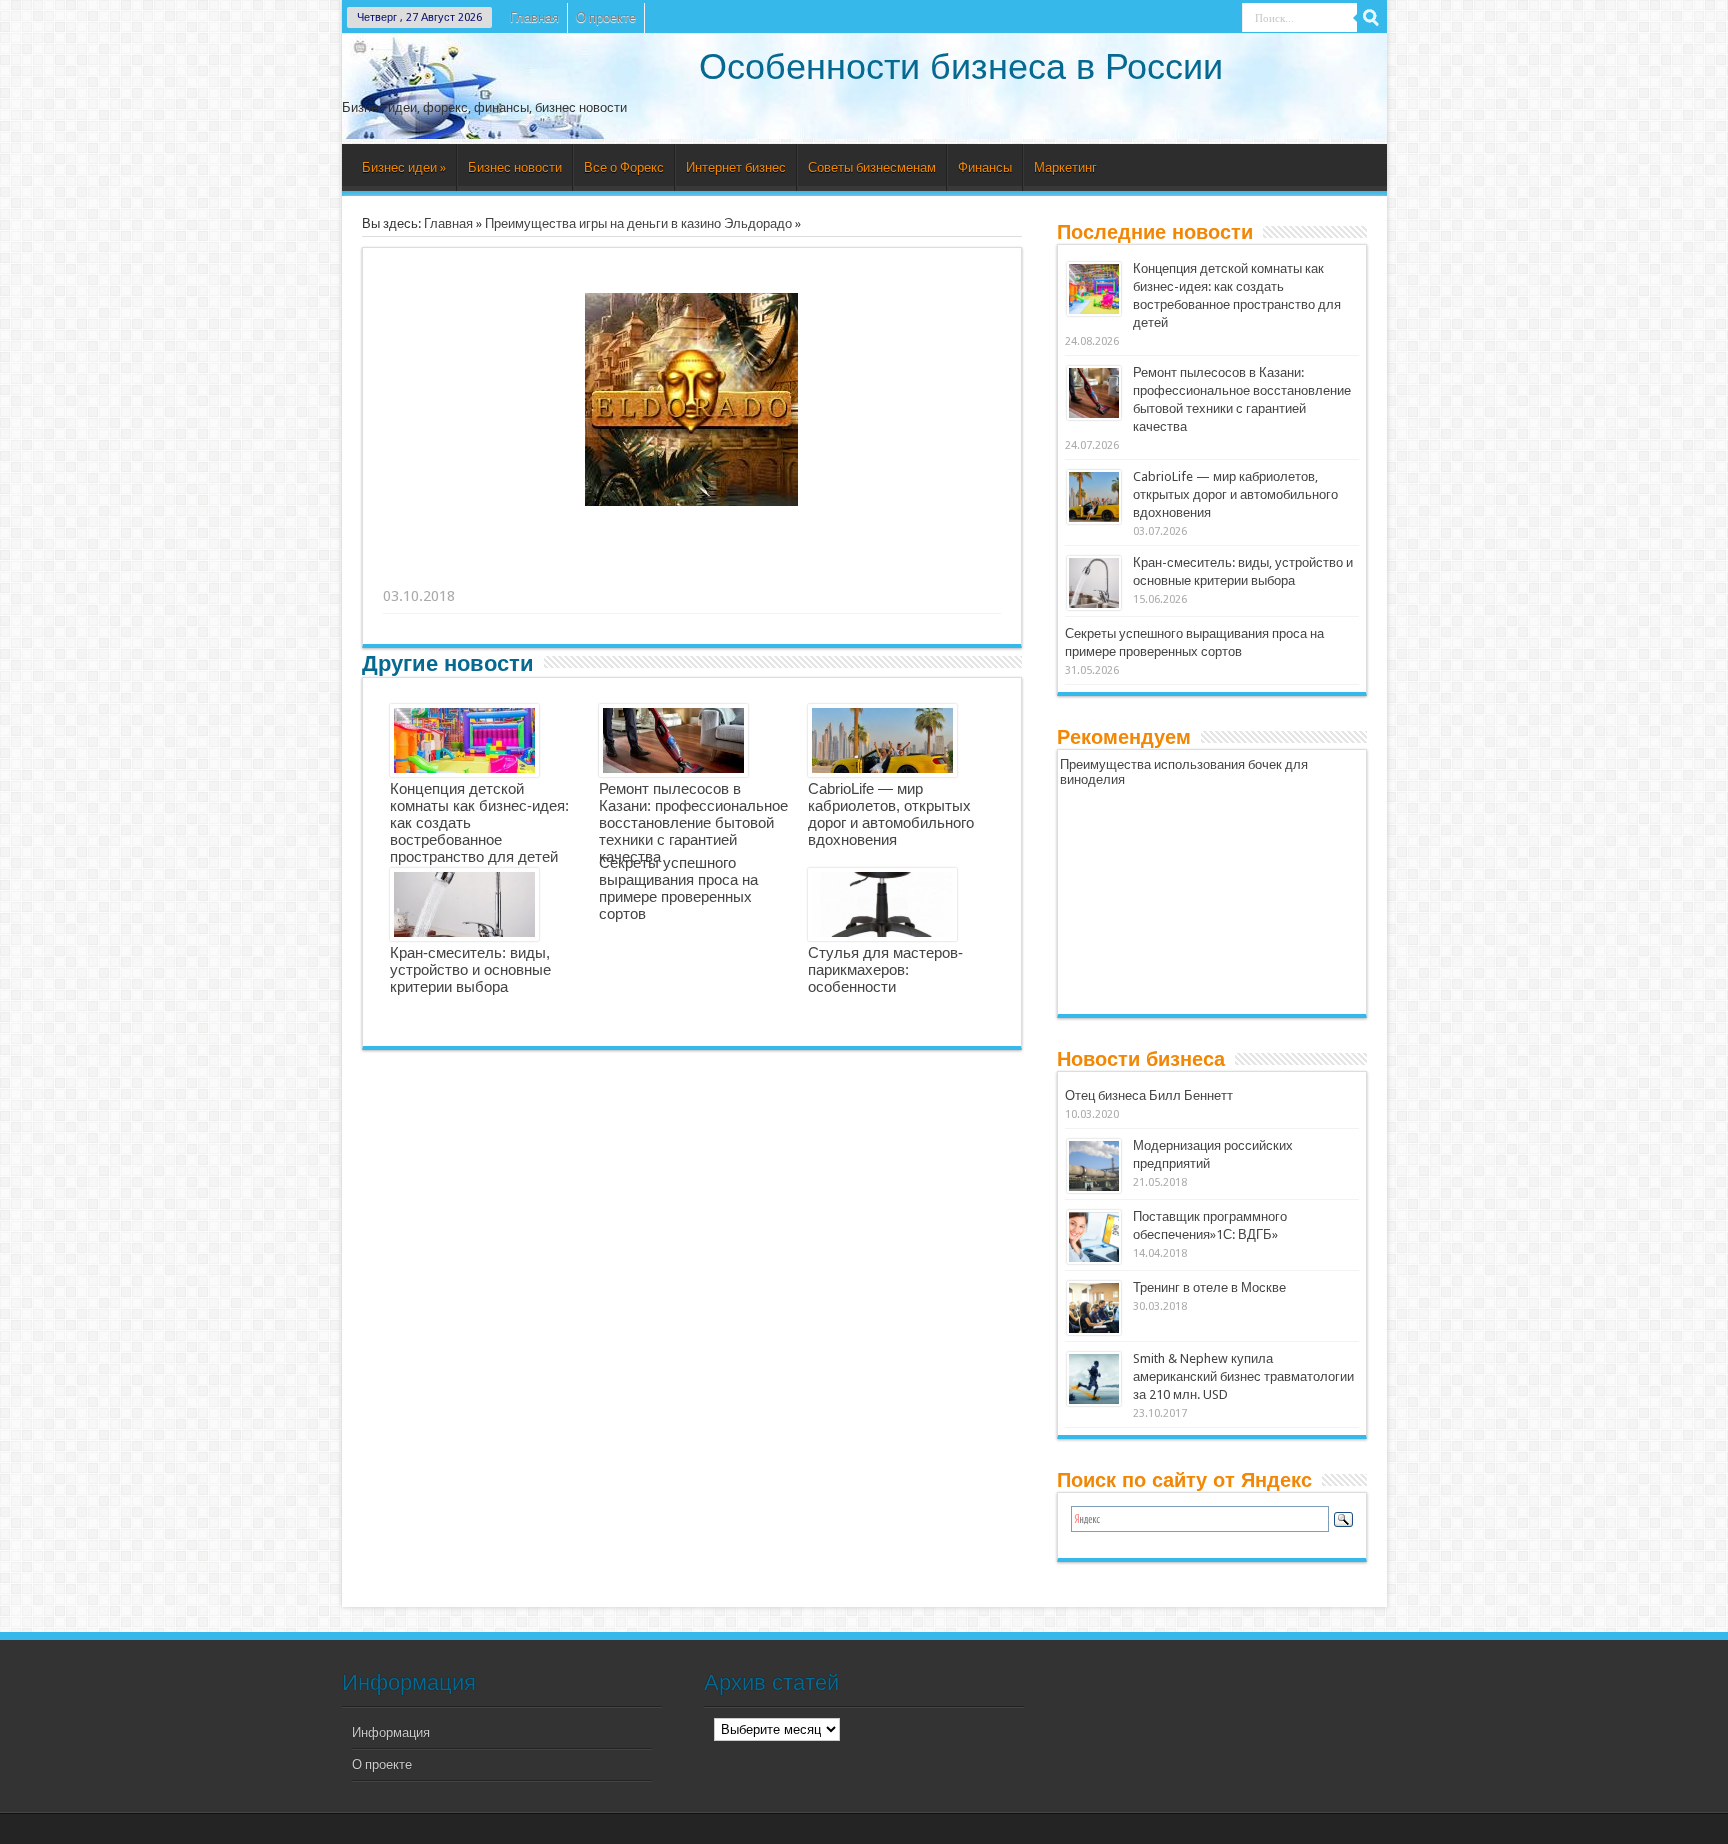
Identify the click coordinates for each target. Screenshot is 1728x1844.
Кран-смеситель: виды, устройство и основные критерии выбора (470, 969)
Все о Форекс (624, 167)
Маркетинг (1065, 167)
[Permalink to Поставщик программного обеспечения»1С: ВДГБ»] (1094, 1237)
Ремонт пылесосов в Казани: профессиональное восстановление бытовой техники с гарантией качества (693, 822)
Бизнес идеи (404, 167)
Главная (534, 17)
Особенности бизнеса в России (961, 66)
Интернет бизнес (736, 167)
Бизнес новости (515, 167)
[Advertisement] (693, 571)
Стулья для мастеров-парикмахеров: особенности (885, 969)
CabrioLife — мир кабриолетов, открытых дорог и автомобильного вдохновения (891, 814)
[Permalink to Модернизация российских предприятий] (1094, 1166)
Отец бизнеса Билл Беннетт (1149, 1095)
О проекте (606, 17)
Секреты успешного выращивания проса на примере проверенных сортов (678, 888)
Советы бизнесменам (872, 167)
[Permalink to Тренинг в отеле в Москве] (1094, 1308)
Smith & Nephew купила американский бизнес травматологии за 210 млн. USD (1243, 1376)
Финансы (985, 167)
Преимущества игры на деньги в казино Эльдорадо (638, 223)
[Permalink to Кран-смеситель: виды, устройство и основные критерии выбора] (1094, 583)
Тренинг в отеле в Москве (1209, 1287)
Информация (391, 1732)
